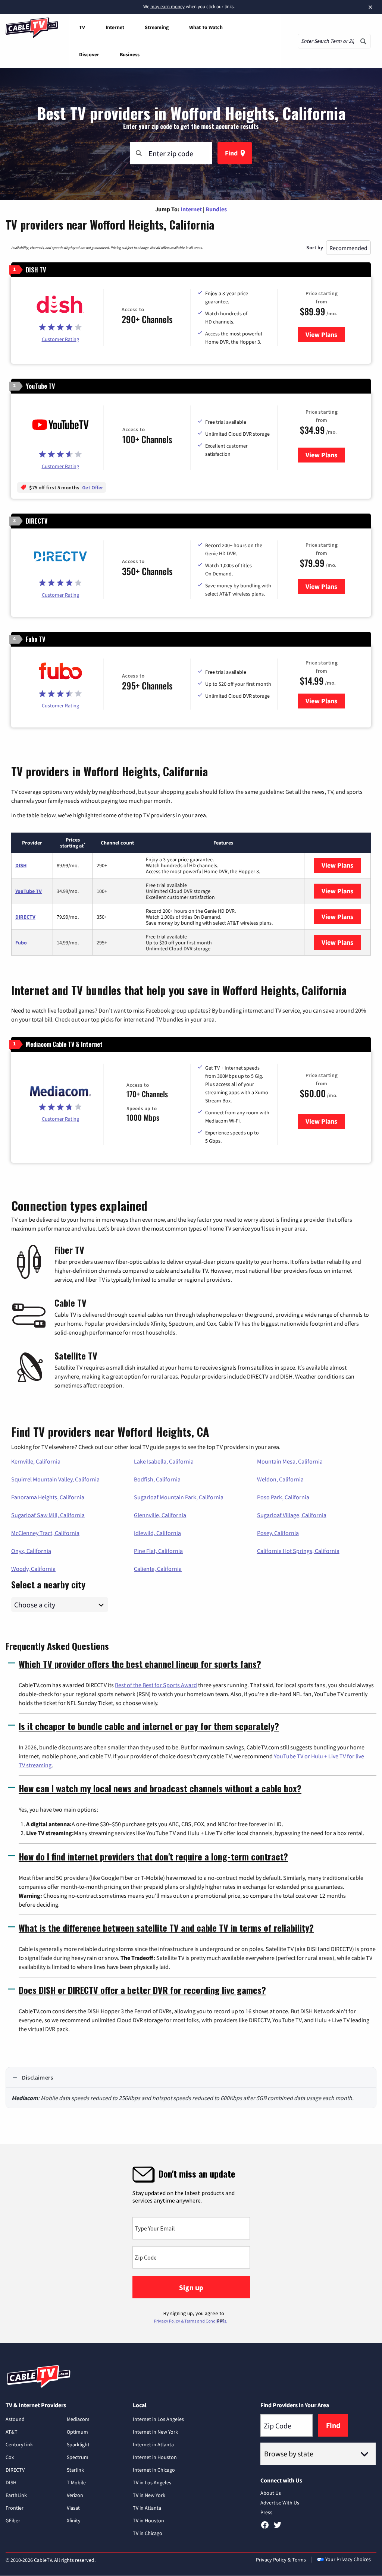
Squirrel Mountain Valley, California (55, 1479)
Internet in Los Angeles (158, 2419)
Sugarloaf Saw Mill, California (48, 1515)
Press (266, 2512)
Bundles (216, 209)
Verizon (75, 2495)
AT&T (12, 2432)
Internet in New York (155, 2432)
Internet (115, 27)
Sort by (315, 247)
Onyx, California (31, 1551)
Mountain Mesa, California (290, 1461)
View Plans (325, 334)
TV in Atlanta (147, 2508)
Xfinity (74, 2520)
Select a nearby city (48, 1584)
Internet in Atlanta (153, 2444)
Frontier (15, 2508)
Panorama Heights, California (48, 1497)
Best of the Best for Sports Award (156, 1685)
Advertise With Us (280, 2503)
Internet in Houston (155, 2457)
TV (82, 27)
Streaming (157, 27)
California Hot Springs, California (298, 1551)
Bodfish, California (157, 1479)
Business (130, 54)
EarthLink (16, 2495)
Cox (10, 2457)
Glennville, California (160, 1515)
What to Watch (206, 27)
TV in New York (149, 2495)
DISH (21, 865)
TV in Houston (148, 2520)
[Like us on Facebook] (265, 2528)
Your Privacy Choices (348, 2559)
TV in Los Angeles (152, 2482)
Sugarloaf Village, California (292, 1515)
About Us (271, 2493)
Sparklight (78, 2444)
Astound (15, 2419)
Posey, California (278, 1533)
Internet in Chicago (154, 2470)
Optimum (77, 2432)
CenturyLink (19, 2444)
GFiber (13, 2520)
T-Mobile (76, 2482)
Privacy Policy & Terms (281, 2560)
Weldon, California (280, 1479)
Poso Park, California (283, 1497)
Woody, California (33, 1569)
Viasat (73, 2508)
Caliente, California (158, 1569)
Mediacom (78, 2419)
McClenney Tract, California (45, 1533)
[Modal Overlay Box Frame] (191, 2243)
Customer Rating (60, 339)
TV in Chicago (148, 2533)
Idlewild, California (157, 1533)
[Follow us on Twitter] (278, 2528)
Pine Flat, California (158, 1551)
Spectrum (78, 2457)
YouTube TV (29, 891)
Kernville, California (36, 1461)
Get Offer (93, 487)
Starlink (75, 2470)
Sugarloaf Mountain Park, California (179, 1497)
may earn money (167, 7)
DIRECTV (25, 917)
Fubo (21, 943)
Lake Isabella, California (164, 1461)
